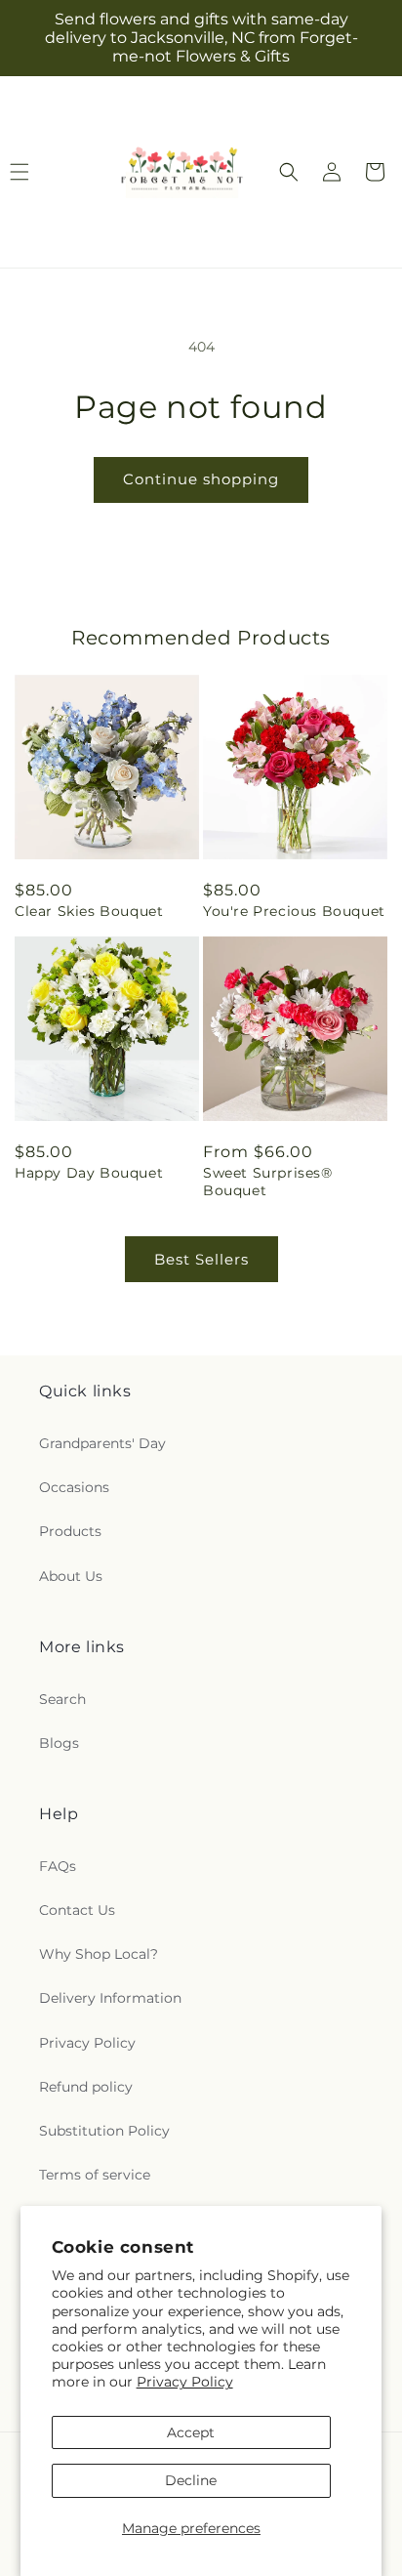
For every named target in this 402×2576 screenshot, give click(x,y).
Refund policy (86, 2087)
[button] (289, 172)
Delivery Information (110, 1998)
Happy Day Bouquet (89, 1173)
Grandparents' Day (102, 1443)
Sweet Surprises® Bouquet (268, 1182)
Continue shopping (201, 479)
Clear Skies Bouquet (89, 911)
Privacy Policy (185, 2382)
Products (70, 1531)
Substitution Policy (104, 2131)
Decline (191, 2480)
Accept (191, 2432)
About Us (71, 1576)
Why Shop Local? (99, 1954)
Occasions (74, 1487)
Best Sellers (201, 1259)
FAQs (58, 1866)
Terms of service (95, 2175)
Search (62, 1699)
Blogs (59, 1743)
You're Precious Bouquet (294, 911)
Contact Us (77, 1910)
